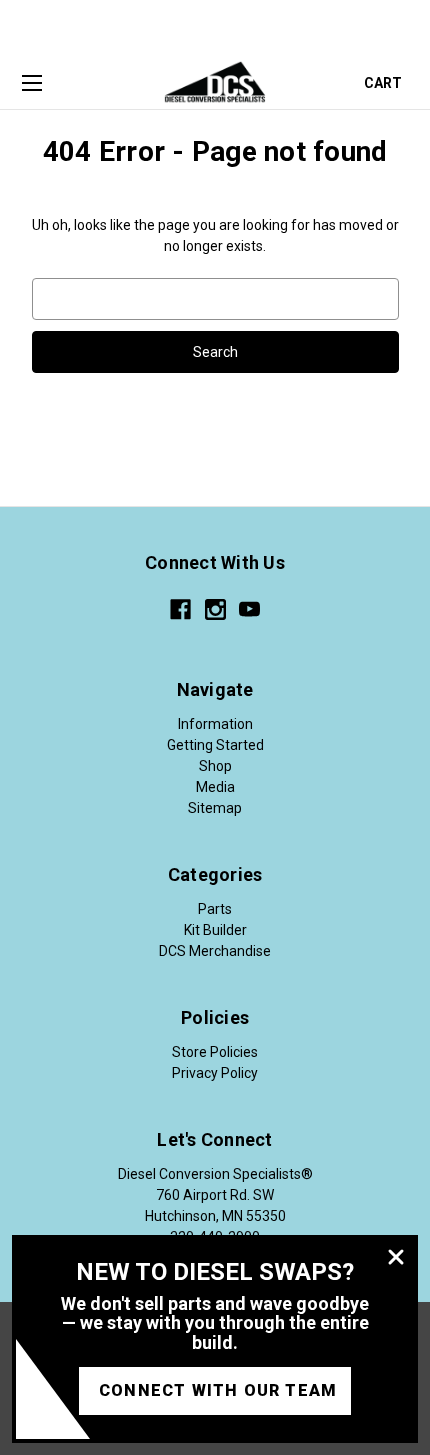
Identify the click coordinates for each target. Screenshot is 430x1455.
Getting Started (215, 745)
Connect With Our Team (218, 1390)
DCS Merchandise (215, 951)
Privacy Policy (215, 1073)
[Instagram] (215, 609)
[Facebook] (180, 609)
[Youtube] (249, 609)
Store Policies (215, 1052)
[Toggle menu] (31, 84)
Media (215, 787)
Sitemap (215, 808)
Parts (215, 909)
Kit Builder (215, 930)
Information (215, 724)
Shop (215, 766)
